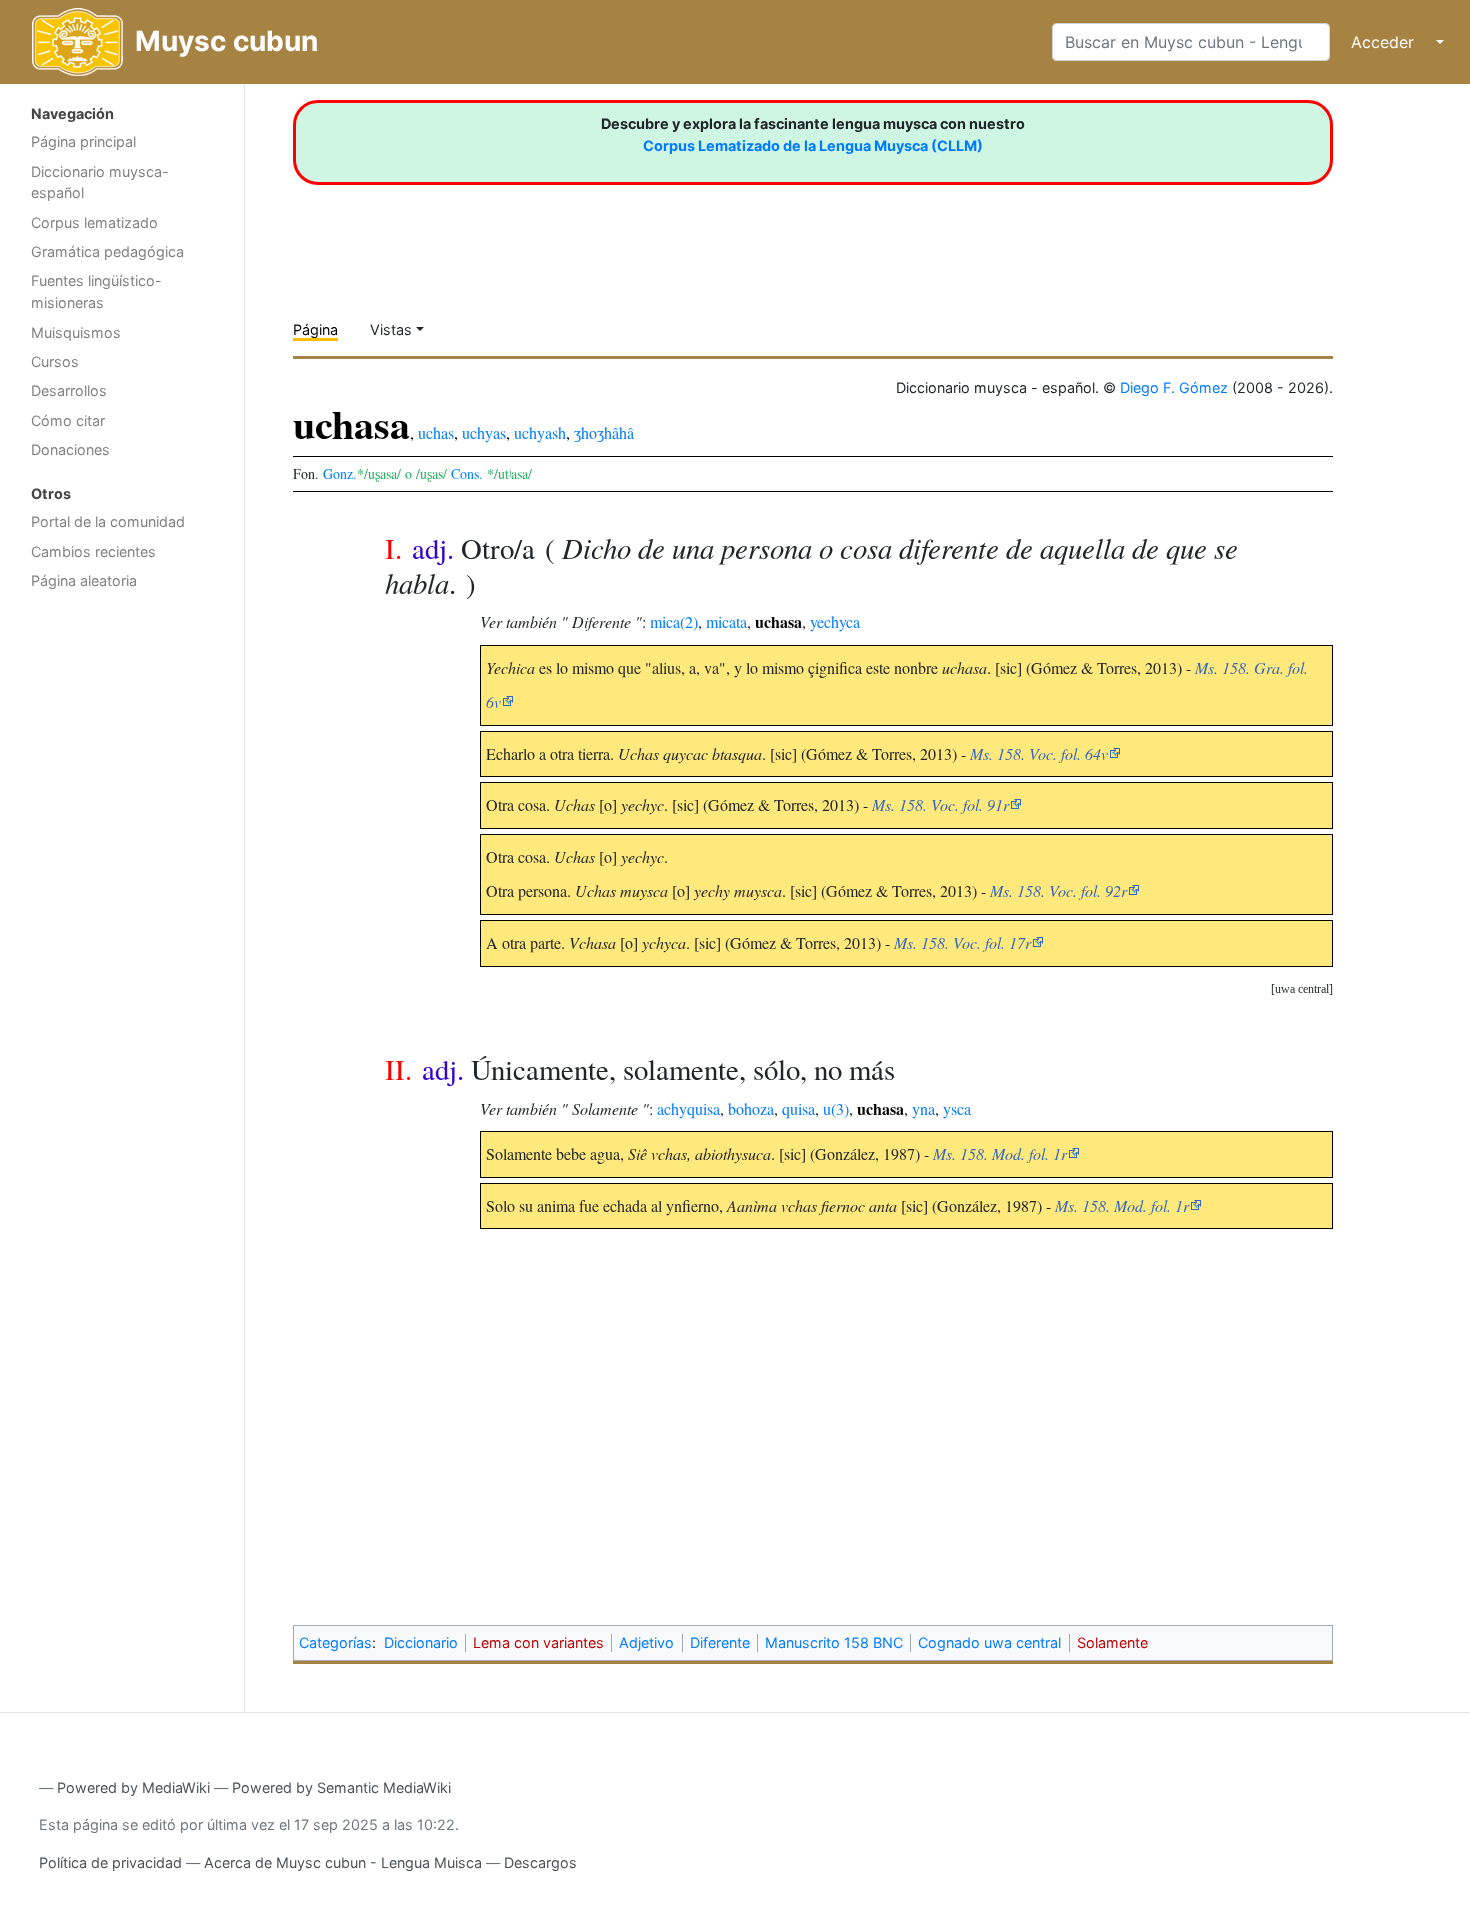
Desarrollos (69, 390)
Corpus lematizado (94, 222)
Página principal (83, 141)
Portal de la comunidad (108, 521)
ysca (957, 1108)
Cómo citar (68, 420)
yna (923, 1108)
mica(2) (674, 621)
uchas (436, 432)
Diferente (720, 1642)
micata (726, 621)
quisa (798, 1108)
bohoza (751, 1108)
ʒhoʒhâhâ (604, 432)
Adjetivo (646, 1642)
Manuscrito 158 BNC (834, 1642)
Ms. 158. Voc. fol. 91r (940, 804)
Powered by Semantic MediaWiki (341, 1787)
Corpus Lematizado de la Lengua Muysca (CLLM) (813, 145)
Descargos (540, 1862)
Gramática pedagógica (107, 251)
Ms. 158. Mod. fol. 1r (1000, 1153)
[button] (1302, 989)
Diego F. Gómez (1174, 387)
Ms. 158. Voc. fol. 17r (962, 942)
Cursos (55, 361)
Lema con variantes (538, 1642)
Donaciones (70, 449)
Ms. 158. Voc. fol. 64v (1039, 753)
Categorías (335, 1642)
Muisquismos (76, 332)
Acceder (1382, 42)
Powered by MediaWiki (133, 1787)
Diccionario (421, 1642)
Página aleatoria (84, 580)
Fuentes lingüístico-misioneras (96, 291)
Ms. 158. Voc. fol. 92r (1058, 890)
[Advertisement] (122, 918)
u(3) (836, 1108)
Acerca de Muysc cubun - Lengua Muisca (343, 1862)
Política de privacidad (110, 1862)
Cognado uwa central (989, 1642)
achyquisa (688, 1108)
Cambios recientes (93, 551)
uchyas (484, 432)
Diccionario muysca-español (100, 182)
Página (315, 329)
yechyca (835, 621)
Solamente (1112, 1642)
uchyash (540, 432)
